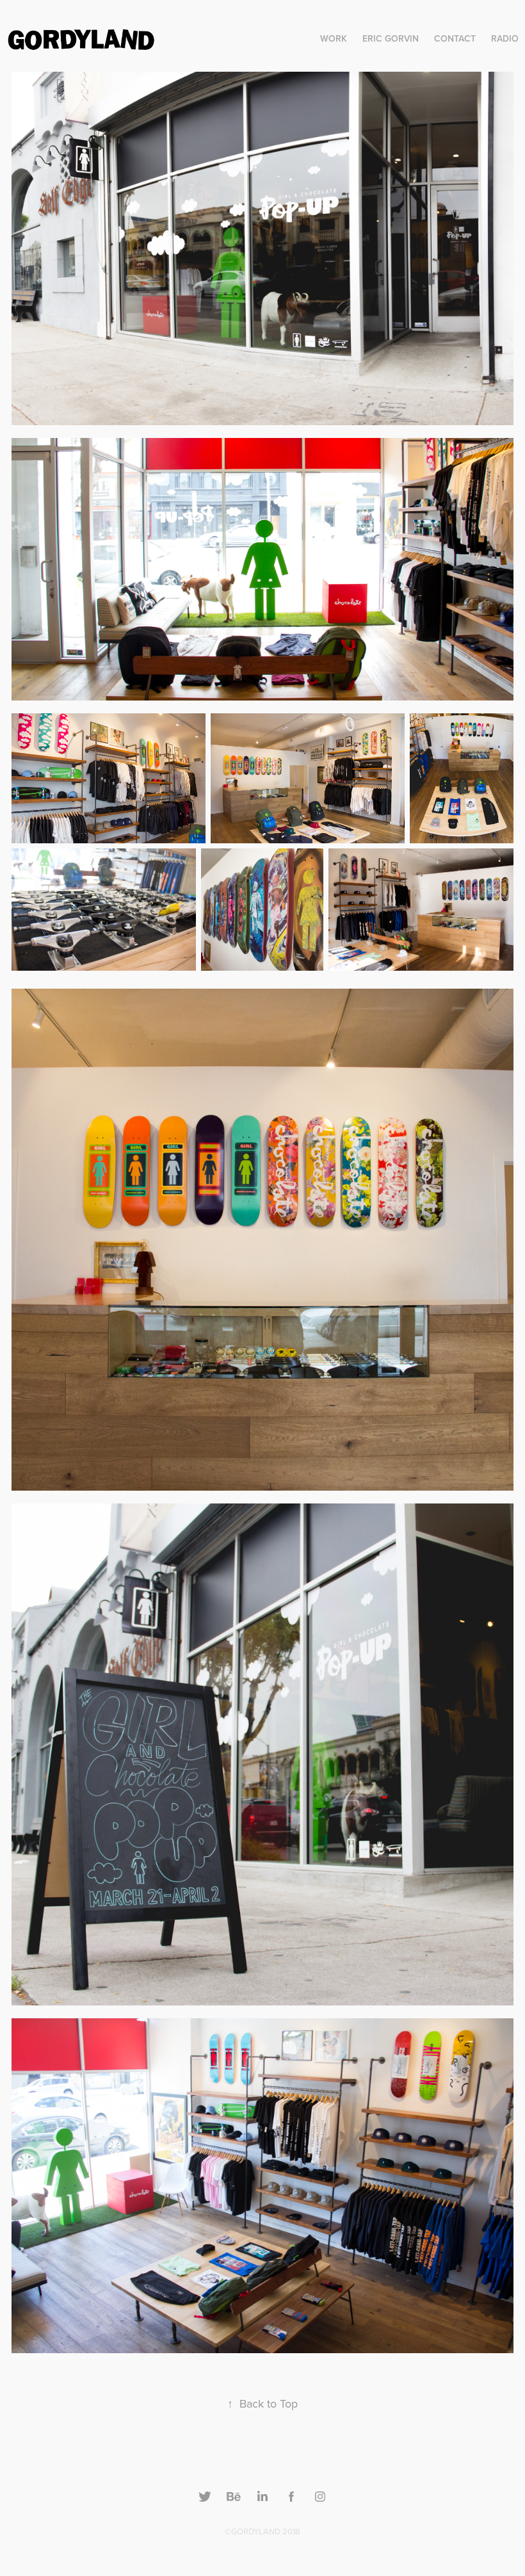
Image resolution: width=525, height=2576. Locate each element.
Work (334, 38)
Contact (455, 38)
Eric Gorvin (391, 38)
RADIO (505, 38)
